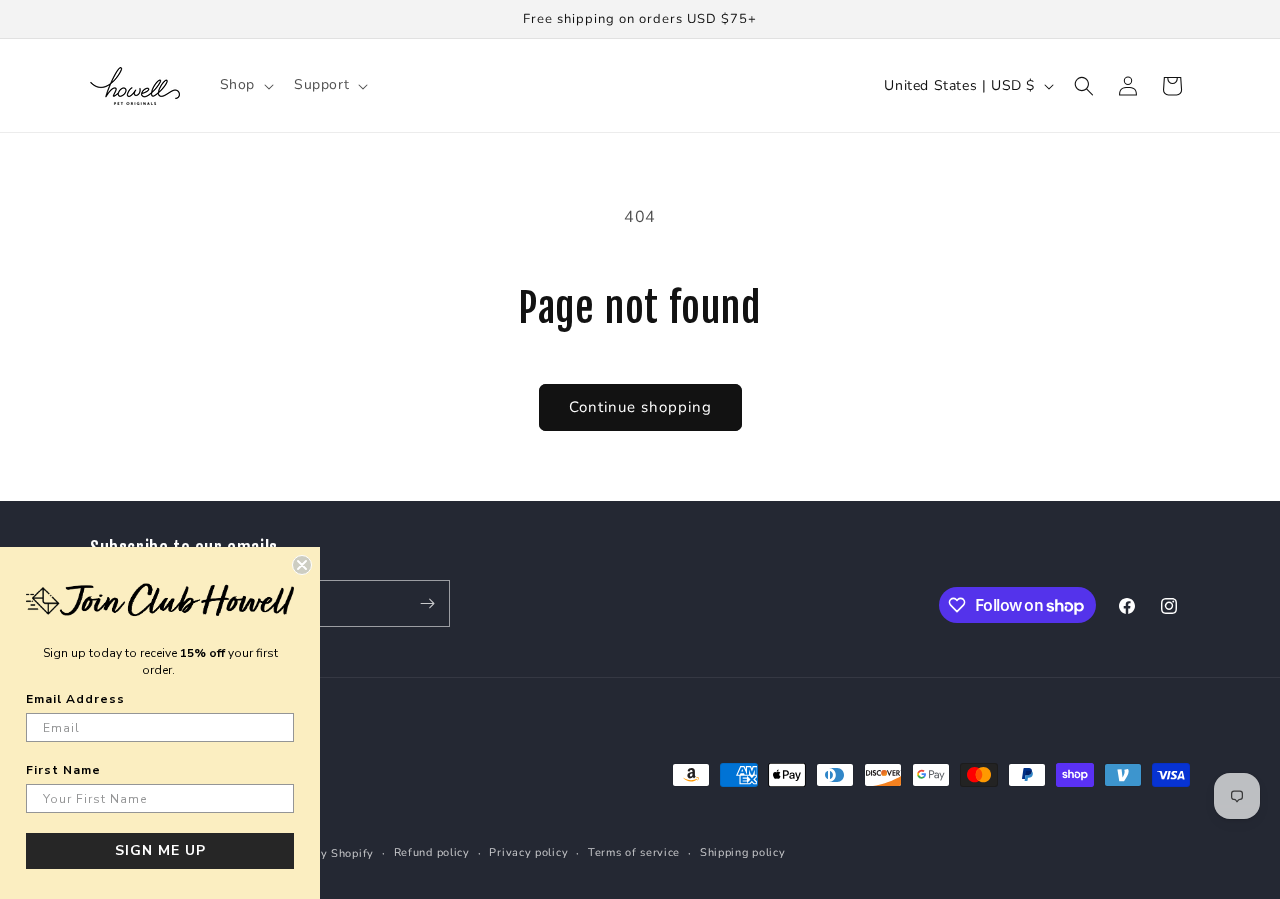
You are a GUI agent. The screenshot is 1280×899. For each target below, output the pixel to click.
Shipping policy (743, 852)
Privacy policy (528, 852)
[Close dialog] (302, 565)
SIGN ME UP (160, 850)
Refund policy (432, 852)
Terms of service (634, 852)
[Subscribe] (427, 603)
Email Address (75, 699)
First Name (63, 770)
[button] (245, 85)
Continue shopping (640, 407)
